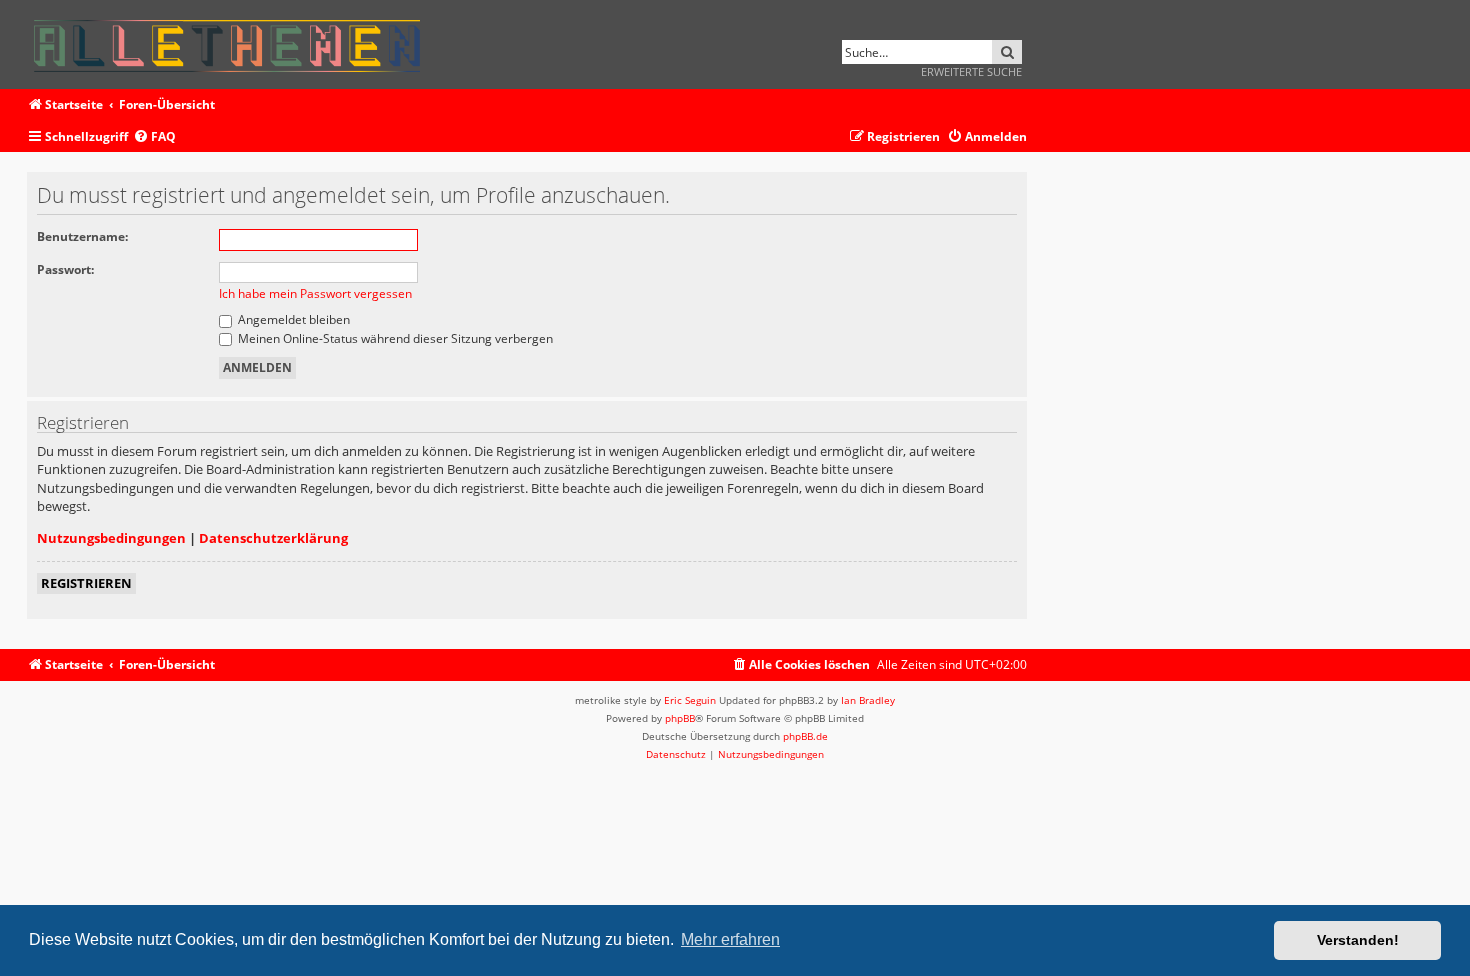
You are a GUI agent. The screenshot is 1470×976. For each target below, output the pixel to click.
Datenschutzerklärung (273, 538)
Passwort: (65, 269)
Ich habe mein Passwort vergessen (315, 293)
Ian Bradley (868, 700)
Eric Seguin (690, 700)
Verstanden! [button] (1358, 940)
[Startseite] (233, 42)
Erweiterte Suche (971, 71)
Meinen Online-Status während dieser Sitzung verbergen (394, 338)
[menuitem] (154, 137)
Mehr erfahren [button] (730, 939)
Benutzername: (82, 236)
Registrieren (86, 583)
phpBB (680, 718)
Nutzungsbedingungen (111, 538)
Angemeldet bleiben (292, 319)
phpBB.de (805, 736)
